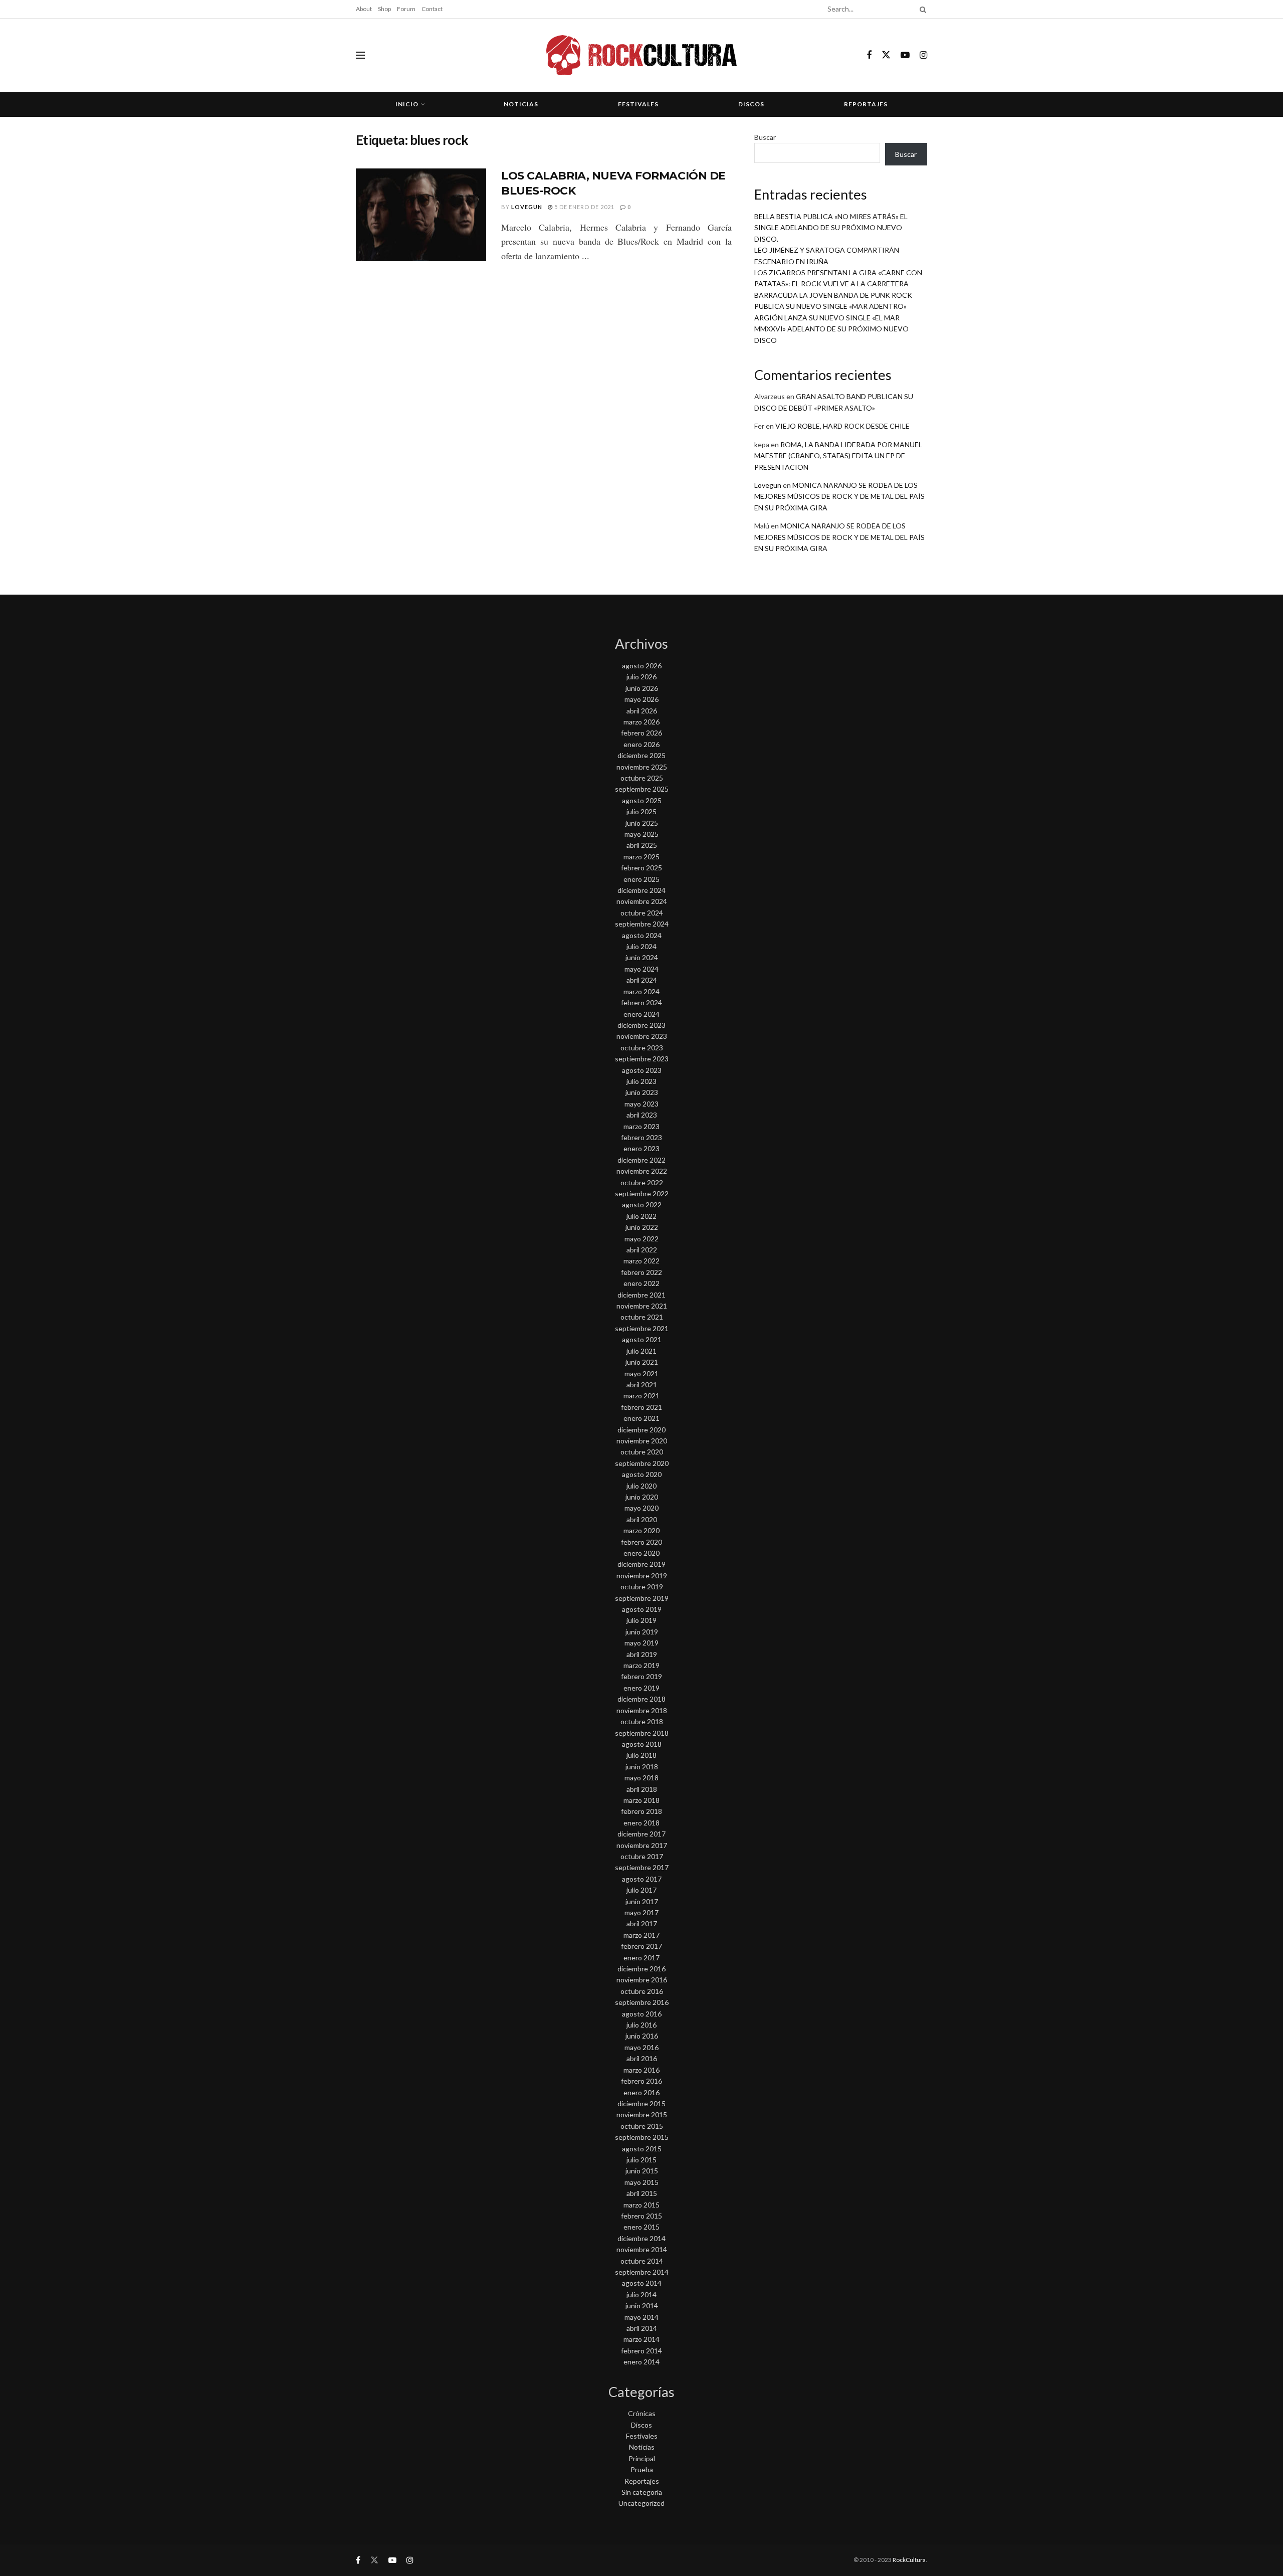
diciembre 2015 (641, 2103)
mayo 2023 (641, 1104)
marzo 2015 (641, 2205)
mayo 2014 (641, 2317)
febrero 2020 (641, 1542)
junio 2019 (642, 1632)
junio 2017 (642, 1901)
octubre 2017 (642, 1856)
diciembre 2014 (641, 2238)
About (364, 9)
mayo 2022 (641, 1239)
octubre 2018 (642, 1721)
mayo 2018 (641, 1778)
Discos (751, 104)
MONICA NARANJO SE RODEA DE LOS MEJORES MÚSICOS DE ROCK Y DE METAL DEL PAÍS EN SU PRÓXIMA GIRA (839, 496)
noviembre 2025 (642, 767)
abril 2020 (642, 1519)
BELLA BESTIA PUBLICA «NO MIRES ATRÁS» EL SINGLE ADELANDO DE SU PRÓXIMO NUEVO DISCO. (831, 228)
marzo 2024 (641, 991)
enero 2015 (641, 2227)
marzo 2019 (641, 1665)
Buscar (765, 137)
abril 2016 (642, 2058)
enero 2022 (641, 1283)
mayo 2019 (641, 1643)
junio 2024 (642, 957)
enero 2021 (641, 1418)
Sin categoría (642, 2492)
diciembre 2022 (641, 1160)
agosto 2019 (642, 1609)
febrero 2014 (641, 2351)
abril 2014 (642, 2328)
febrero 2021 (641, 1407)
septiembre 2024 (642, 924)
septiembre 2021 (642, 1328)
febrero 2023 (641, 1137)
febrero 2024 (641, 1002)
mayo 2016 (641, 2047)
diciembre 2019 (641, 1564)
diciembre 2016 (641, 1969)
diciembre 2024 (641, 890)
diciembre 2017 (641, 1834)
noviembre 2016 (642, 1980)
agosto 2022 (642, 1205)
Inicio (407, 104)
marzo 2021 (641, 1396)
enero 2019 (641, 1688)
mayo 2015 (641, 2182)
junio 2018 (642, 1767)
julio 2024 (641, 946)
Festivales (638, 104)
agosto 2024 (642, 935)
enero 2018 (641, 1823)
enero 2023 (641, 1148)
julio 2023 (641, 1081)
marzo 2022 (641, 1261)
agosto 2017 (642, 1879)
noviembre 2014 (642, 2249)
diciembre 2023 (641, 1025)
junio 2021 (642, 1362)
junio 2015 (642, 2171)
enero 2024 (641, 1014)
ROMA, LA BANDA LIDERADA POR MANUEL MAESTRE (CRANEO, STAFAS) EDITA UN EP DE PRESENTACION (838, 456)
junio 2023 (642, 1092)
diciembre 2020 (641, 1430)
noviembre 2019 (642, 1576)
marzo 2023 (641, 1126)
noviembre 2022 (642, 1171)
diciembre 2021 (641, 1295)
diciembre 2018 (641, 1699)
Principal (642, 2458)
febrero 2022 (641, 1272)
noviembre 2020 (642, 1441)
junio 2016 (642, 2036)
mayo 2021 (641, 1373)
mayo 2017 (641, 1912)
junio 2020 (642, 1497)
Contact (432, 9)
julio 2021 (641, 1351)
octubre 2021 (642, 1317)
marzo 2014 (641, 2339)
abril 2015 (642, 2193)
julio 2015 (641, 2160)
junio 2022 (642, 1227)
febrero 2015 (641, 2216)
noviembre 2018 (642, 1710)
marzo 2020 (641, 1530)
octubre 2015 (642, 2126)
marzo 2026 (641, 722)
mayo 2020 (641, 1508)
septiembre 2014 (642, 2272)
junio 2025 (642, 823)
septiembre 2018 (642, 1733)
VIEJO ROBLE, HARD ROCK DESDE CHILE (842, 426)
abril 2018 (642, 1789)
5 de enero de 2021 (584, 207)
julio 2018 (641, 1755)
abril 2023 (642, 1115)
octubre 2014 (642, 2261)
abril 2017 (642, 1923)
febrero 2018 (641, 1811)
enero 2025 (641, 879)
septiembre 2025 (642, 789)
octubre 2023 (642, 1048)
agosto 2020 (642, 1474)
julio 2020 (641, 1486)
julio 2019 (641, 1620)
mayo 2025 (641, 834)
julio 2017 (641, 1890)
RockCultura (909, 2560)
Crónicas (642, 2413)
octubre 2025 (642, 778)
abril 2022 (642, 1250)
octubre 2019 (642, 1587)
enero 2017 (641, 1958)
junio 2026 (642, 688)
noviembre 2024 (642, 901)
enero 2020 (641, 1553)
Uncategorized (641, 2503)
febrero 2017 (641, 1946)
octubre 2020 (642, 1452)
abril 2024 (642, 980)
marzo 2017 (641, 1935)
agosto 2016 (642, 2014)
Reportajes (866, 104)
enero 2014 (641, 2362)
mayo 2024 (641, 969)
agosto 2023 (642, 1070)
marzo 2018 (641, 1800)
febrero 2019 (641, 1676)
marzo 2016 (641, 2070)
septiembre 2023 (642, 1059)
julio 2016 (641, 2025)
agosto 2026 (642, 666)
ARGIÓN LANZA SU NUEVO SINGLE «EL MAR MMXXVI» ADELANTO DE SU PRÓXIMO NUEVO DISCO (831, 329)
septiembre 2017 (642, 1867)
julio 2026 (641, 677)
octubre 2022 (642, 1182)
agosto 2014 (642, 2283)
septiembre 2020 (642, 1463)
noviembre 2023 (642, 1036)
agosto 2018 (642, 1744)
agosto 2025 (642, 800)
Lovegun (527, 207)
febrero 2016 (641, 2081)
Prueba (642, 2469)
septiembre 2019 (642, 1598)
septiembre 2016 (642, 2002)
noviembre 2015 (642, 2114)
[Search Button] (921, 9)
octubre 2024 (642, 913)
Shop (384, 9)
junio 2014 (642, 2306)
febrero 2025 (641, 868)
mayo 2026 (641, 699)
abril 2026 (642, 711)
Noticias (521, 104)
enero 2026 (641, 744)
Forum (406, 9)
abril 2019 (642, 1654)
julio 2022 (641, 1216)
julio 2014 (641, 2294)
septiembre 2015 (642, 2137)
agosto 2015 (642, 2149)
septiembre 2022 (642, 1193)
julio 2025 (641, 811)
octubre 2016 (642, 1991)
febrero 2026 (641, 733)
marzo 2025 (641, 857)
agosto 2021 (642, 1339)
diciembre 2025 (641, 755)
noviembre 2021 (642, 1306)
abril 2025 (642, 845)
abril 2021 (642, 1385)
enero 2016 (641, 2092)
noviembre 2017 (642, 1845)
